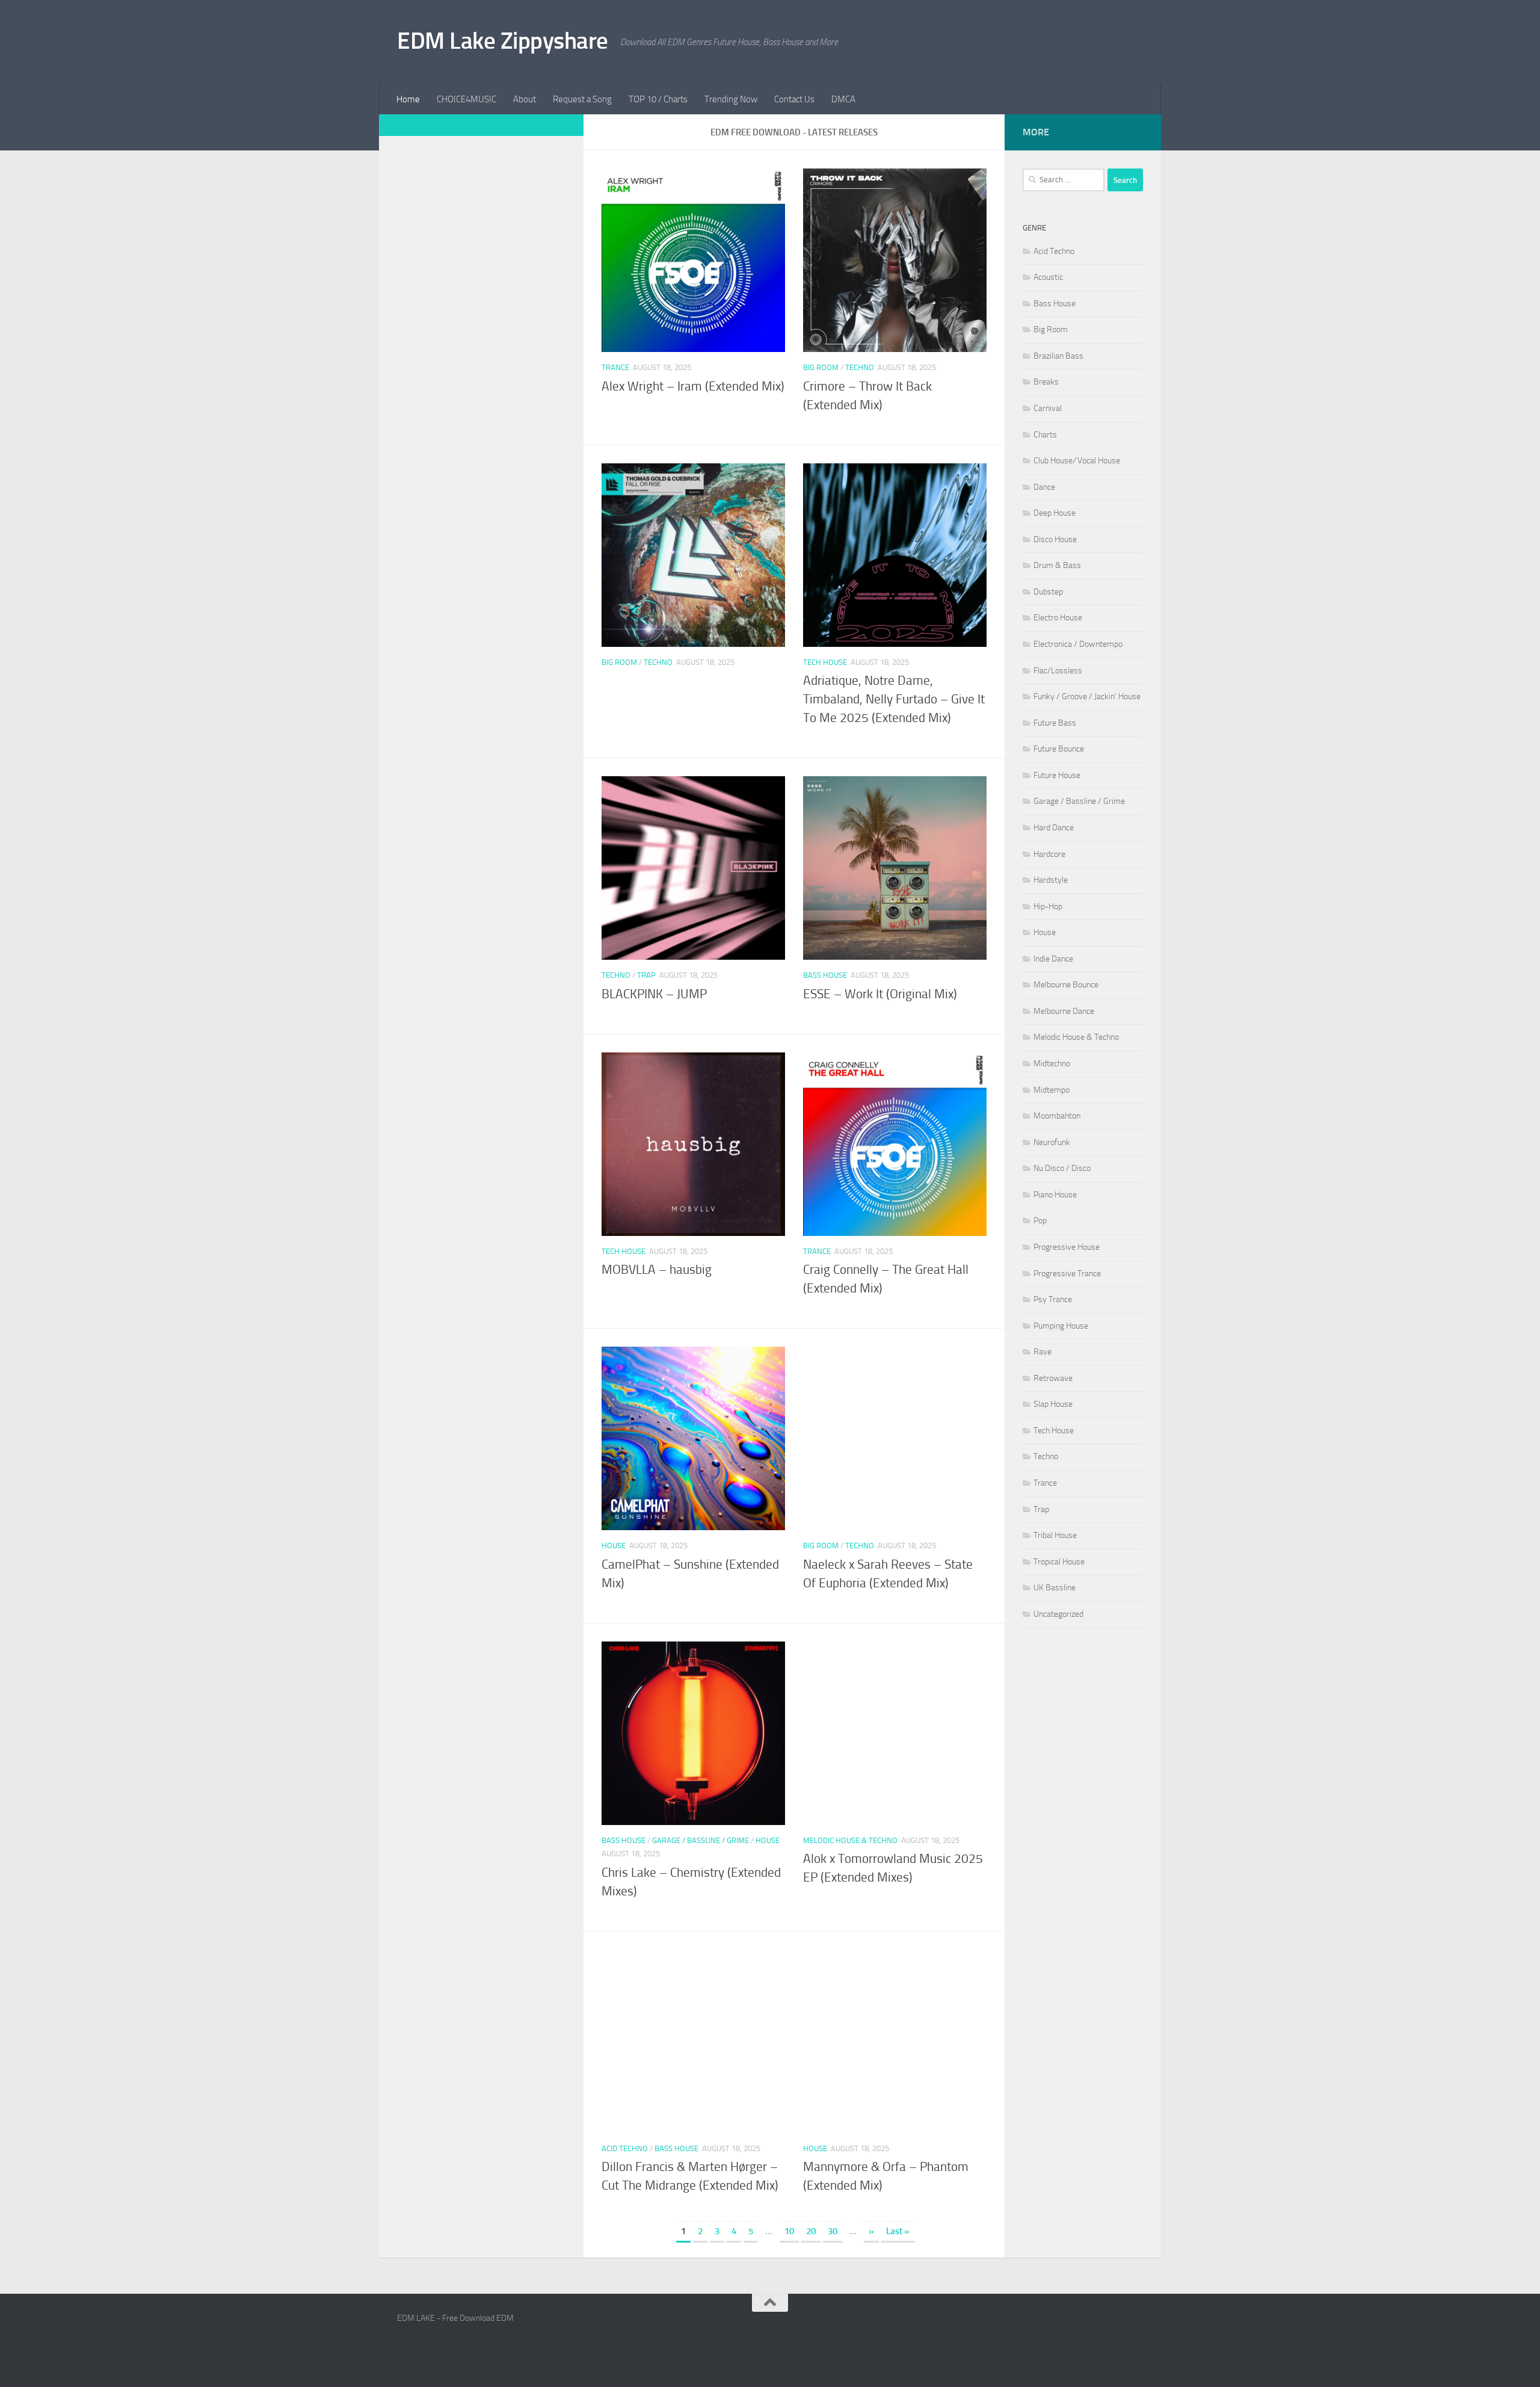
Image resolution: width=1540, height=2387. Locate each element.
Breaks (1046, 382)
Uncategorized (1058, 1614)
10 (789, 2231)
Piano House (1055, 1195)
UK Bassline (1055, 1588)
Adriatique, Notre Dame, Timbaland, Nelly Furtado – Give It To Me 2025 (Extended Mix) (894, 699)
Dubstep (1048, 592)
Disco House (1055, 539)
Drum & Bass (1057, 565)
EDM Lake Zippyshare (503, 41)
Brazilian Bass (1058, 356)
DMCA (843, 99)
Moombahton (1057, 1116)
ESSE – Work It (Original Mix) (880, 994)
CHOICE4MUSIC (467, 99)
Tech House (825, 662)
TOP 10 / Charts (658, 99)
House (614, 1546)
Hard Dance (1054, 828)
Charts (1045, 435)
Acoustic (1048, 277)
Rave (1043, 1352)
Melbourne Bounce (1066, 985)
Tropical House (1059, 1562)
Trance (615, 367)
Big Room (821, 367)
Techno (860, 367)
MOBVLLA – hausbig (657, 1270)
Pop (1040, 1221)
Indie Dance (1053, 959)
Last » (898, 2231)
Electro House (1058, 618)
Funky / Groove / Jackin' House (1087, 696)
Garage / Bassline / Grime (701, 1840)
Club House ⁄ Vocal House (1077, 461)
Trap (646, 975)
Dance (1044, 487)
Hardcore (1049, 854)
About (525, 99)
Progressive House (1067, 1247)
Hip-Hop (1048, 906)
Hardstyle (1051, 880)
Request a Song (582, 99)
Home (408, 99)
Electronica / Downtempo (1078, 644)
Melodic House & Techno (850, 1840)
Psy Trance (1053, 1299)
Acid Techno (625, 2148)
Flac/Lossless (1058, 671)
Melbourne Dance (1064, 1011)
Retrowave (1053, 1378)
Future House (1057, 775)
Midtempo (1052, 1090)
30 (833, 2231)
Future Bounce (1059, 749)
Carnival (1048, 408)
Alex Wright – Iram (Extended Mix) (693, 386)
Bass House (825, 975)
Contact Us (794, 99)
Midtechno (1052, 1064)
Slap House (1053, 1404)
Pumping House (1061, 1326)
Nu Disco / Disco (1062, 1168)
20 (811, 2231)
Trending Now (731, 99)
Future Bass (1055, 723)
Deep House (1055, 513)
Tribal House (1055, 1535)
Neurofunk (1052, 1142)
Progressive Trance (1067, 1274)
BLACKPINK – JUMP (654, 994)
